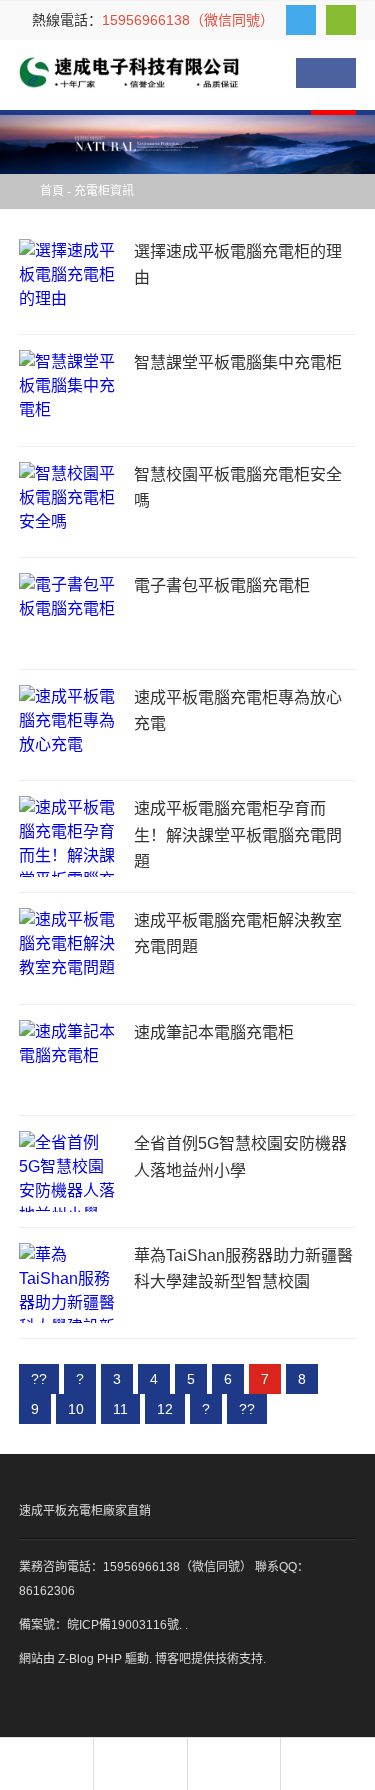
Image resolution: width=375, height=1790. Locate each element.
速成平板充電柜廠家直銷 (85, 1511)
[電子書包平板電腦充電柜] (69, 613)
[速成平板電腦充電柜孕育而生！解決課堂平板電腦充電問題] (69, 836)
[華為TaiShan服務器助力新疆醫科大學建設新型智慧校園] (69, 1283)
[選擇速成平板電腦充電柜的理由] (69, 279)
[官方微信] (341, 20)
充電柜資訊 (104, 191)
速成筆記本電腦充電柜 (214, 1032)
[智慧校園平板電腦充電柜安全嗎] (69, 502)
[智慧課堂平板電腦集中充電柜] (69, 390)
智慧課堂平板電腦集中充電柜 (238, 362)
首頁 (52, 191)
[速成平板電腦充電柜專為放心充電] (69, 725)
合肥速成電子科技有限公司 (129, 72)
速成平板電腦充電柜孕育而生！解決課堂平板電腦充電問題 (238, 835)
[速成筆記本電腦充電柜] (69, 1060)
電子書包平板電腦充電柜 (222, 585)
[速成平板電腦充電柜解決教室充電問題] (69, 948)
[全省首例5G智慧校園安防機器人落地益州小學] (69, 1171)
